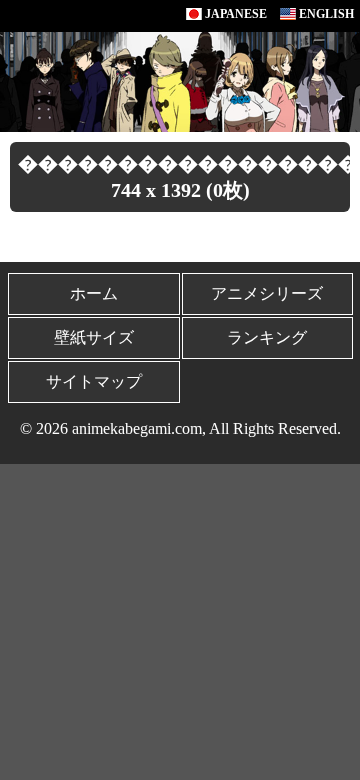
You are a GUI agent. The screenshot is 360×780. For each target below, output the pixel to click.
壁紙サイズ (94, 337)
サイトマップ (94, 381)
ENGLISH (325, 14)
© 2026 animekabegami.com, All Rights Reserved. (180, 428)
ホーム (94, 293)
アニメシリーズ (267, 293)
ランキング (267, 337)
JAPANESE (234, 14)
